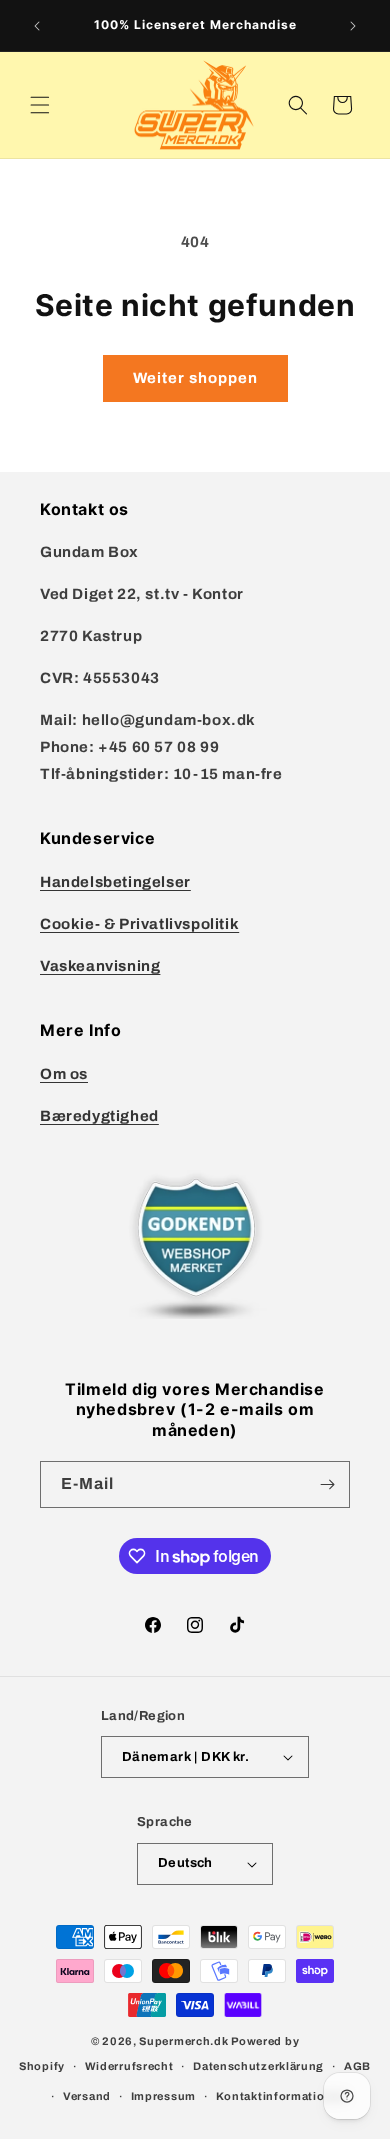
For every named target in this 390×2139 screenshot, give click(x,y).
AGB (357, 2066)
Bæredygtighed (99, 1116)
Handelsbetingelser (115, 882)
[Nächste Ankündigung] (353, 26)
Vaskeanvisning (100, 966)
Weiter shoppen (195, 378)
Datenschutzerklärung (258, 2066)
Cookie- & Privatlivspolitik (139, 924)
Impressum (163, 2096)
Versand (87, 2096)
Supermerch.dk (183, 2041)
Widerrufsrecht (129, 2066)
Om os (64, 1074)
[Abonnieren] (327, 1484)
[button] (40, 105)
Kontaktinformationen (281, 2096)
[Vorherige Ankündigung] (37, 26)
